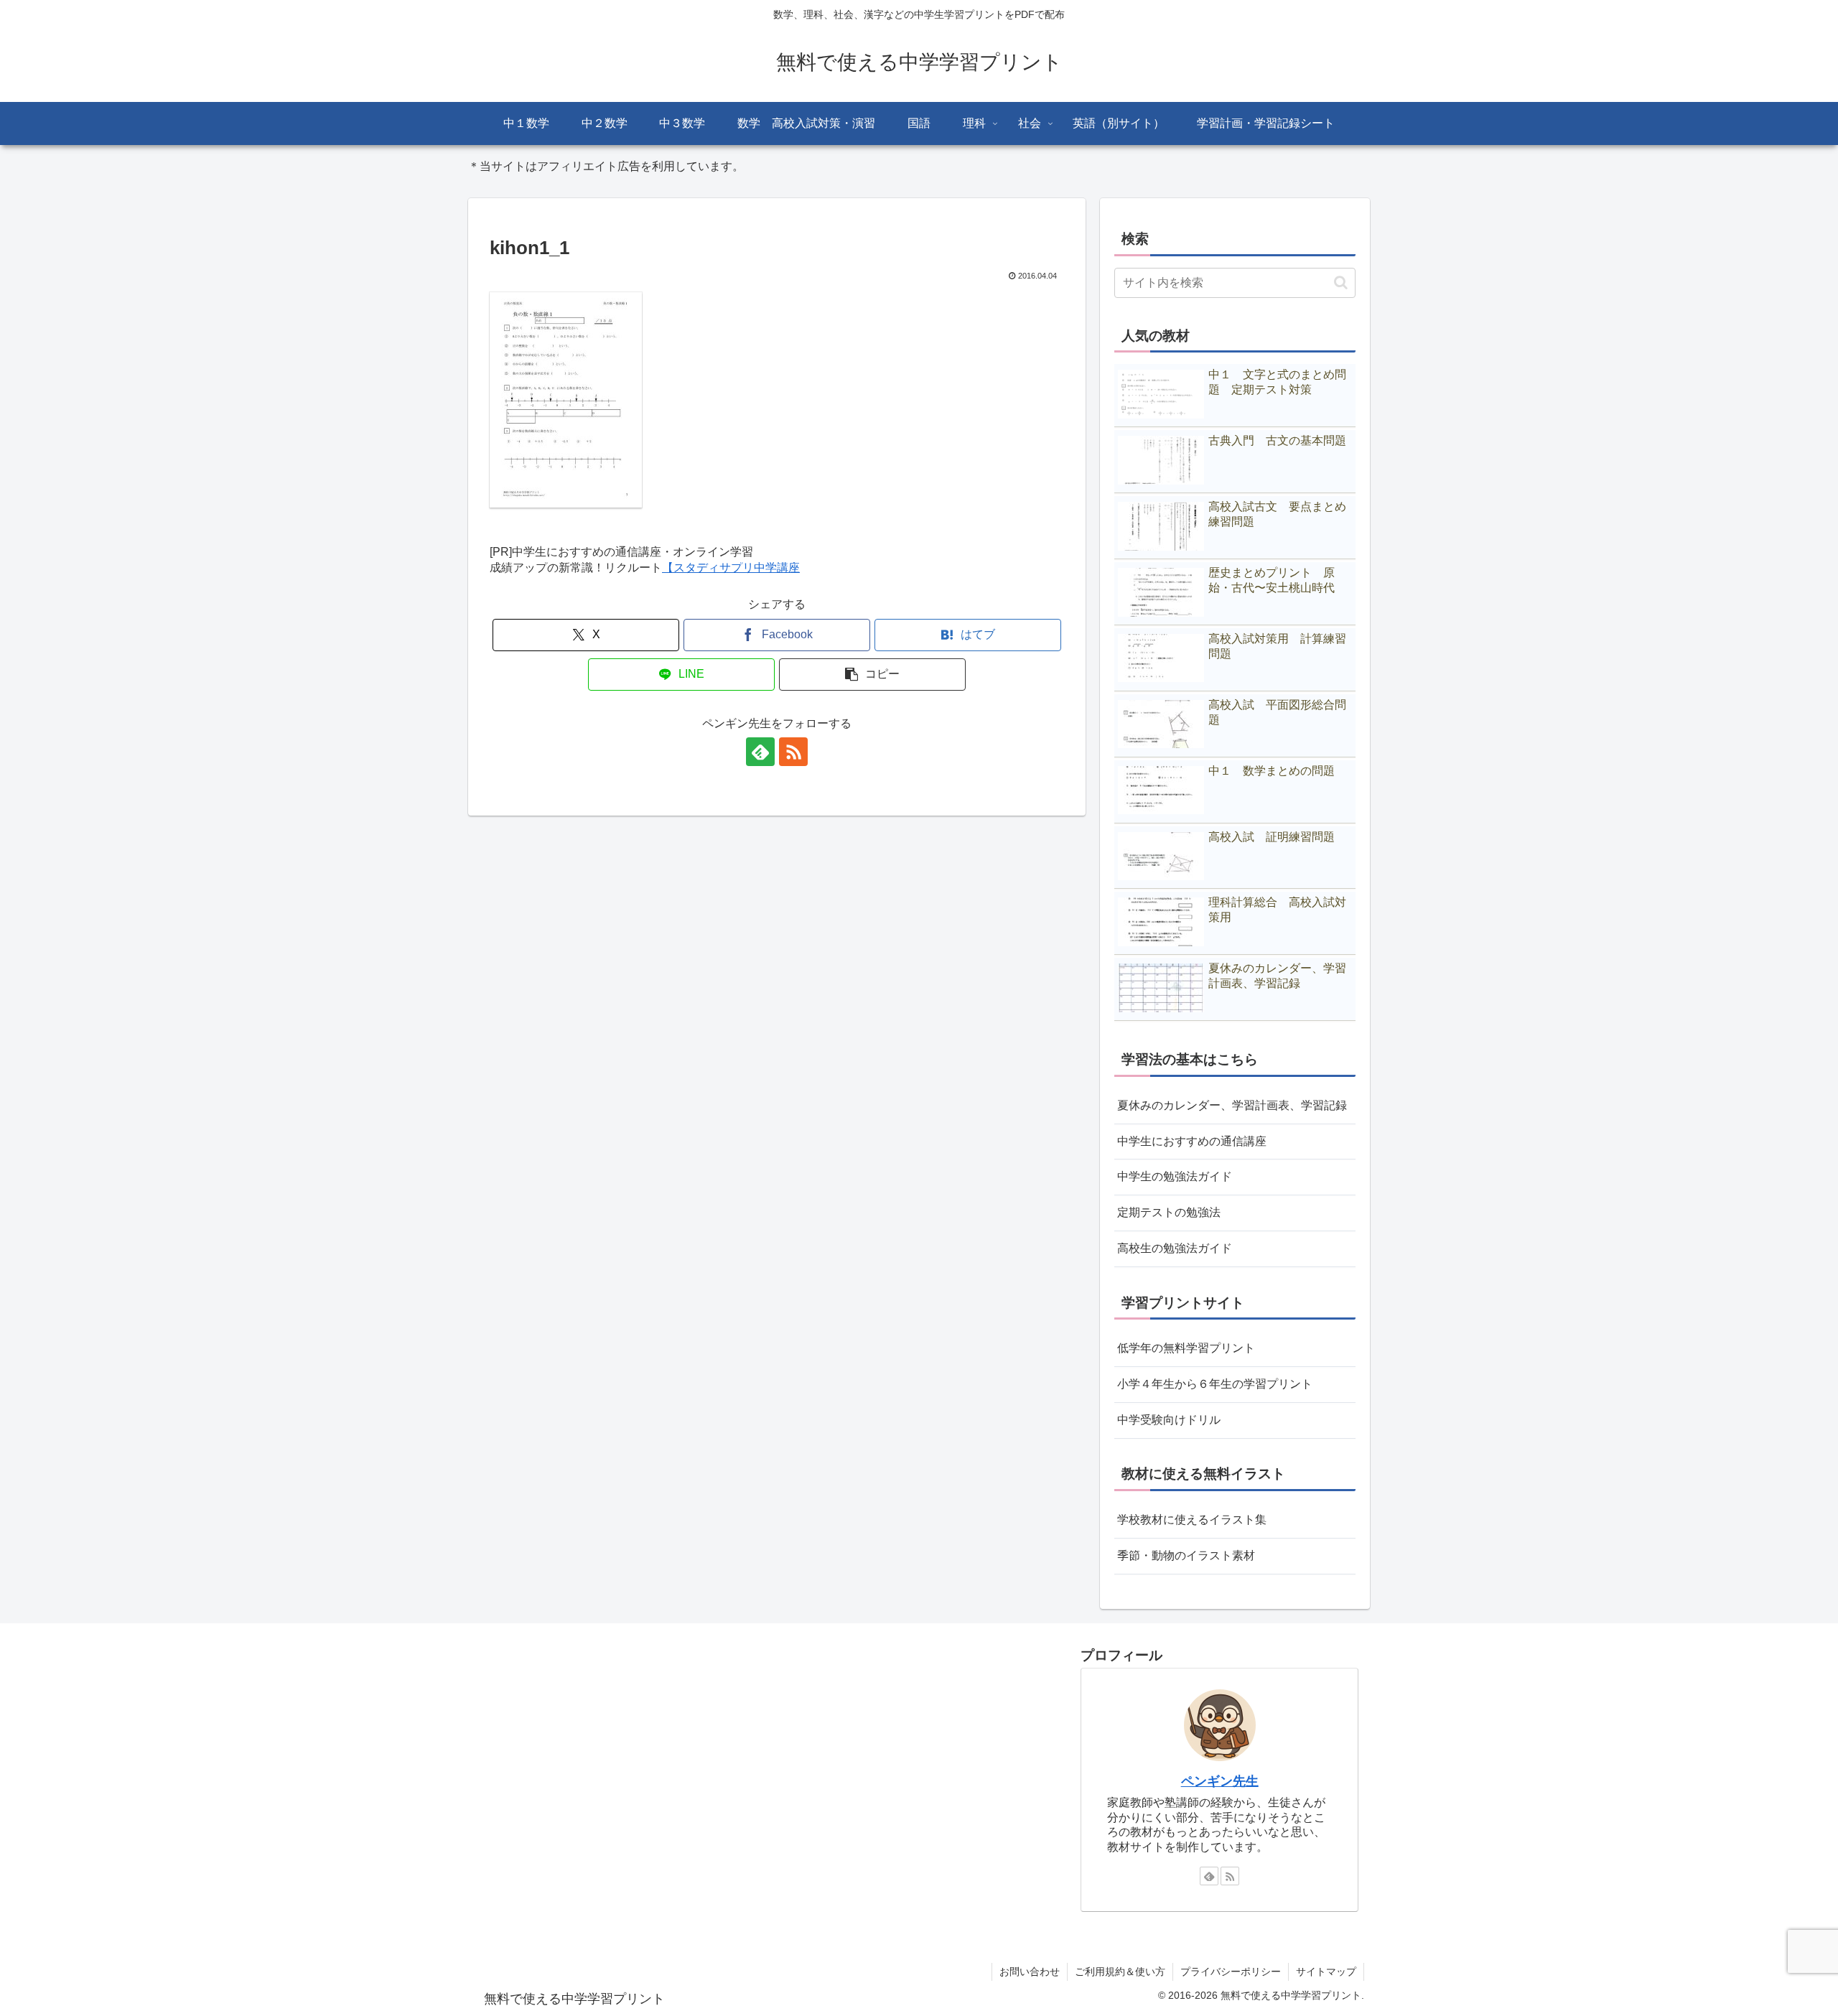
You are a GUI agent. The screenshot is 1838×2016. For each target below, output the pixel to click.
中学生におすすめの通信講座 (1192, 1141)
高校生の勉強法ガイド (1175, 1248)
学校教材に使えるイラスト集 (1192, 1520)
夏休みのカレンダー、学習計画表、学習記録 (1232, 1105)
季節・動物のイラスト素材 (1186, 1555)
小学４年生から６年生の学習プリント (1215, 1384)
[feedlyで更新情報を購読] (760, 752)
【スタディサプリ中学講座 (731, 568)
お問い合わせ (1030, 1971)
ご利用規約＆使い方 (1120, 1971)
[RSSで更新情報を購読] (793, 752)
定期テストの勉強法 (1169, 1212)
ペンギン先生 (1220, 1781)
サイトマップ (1326, 1971)
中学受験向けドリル (1169, 1420)
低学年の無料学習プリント (1186, 1348)
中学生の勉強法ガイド (1175, 1176)
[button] (872, 675)
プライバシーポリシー (1231, 1971)
